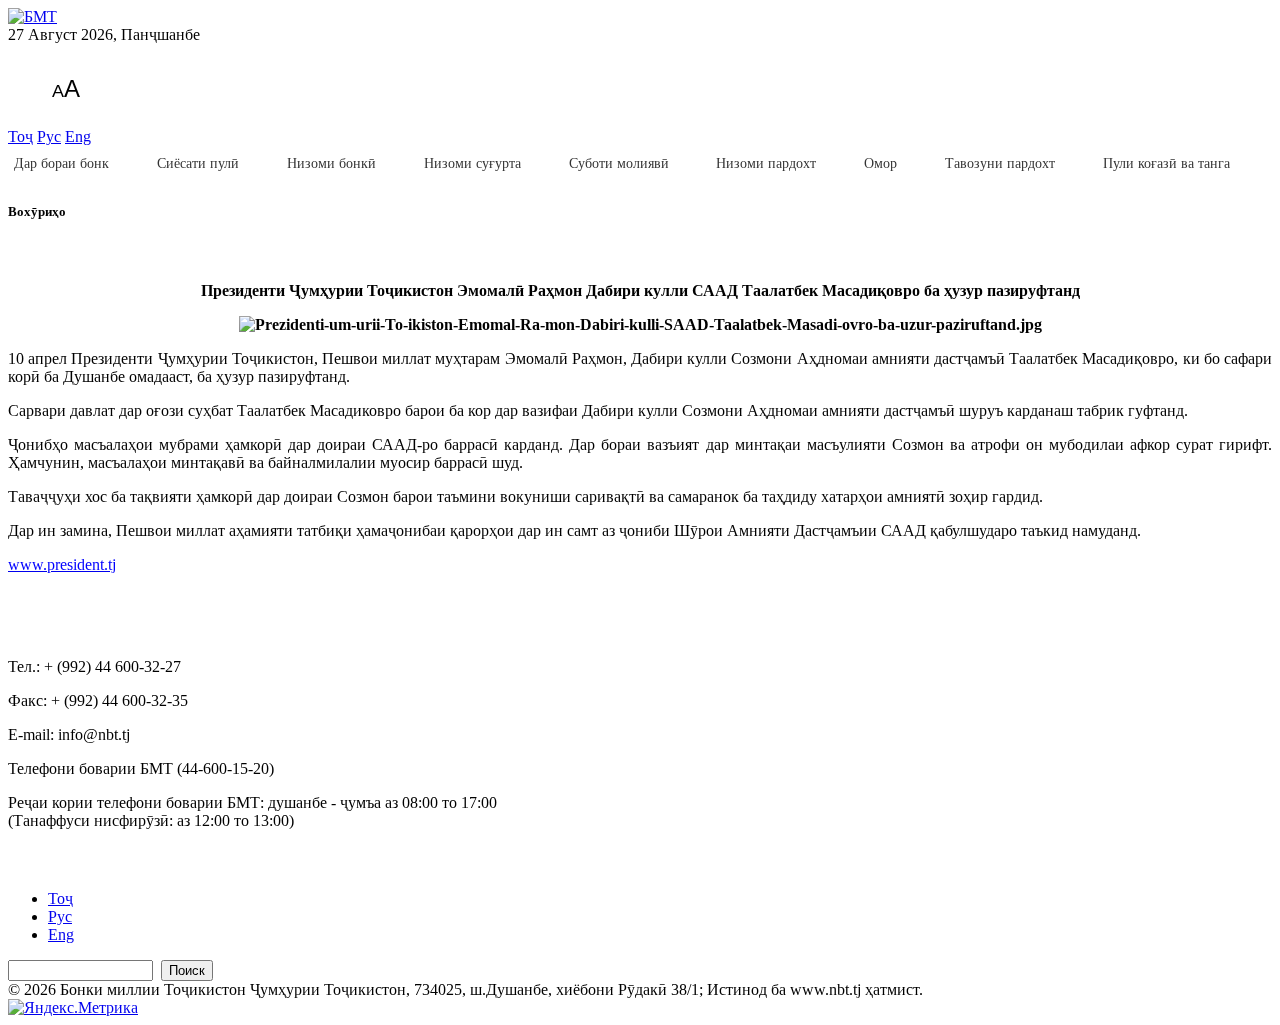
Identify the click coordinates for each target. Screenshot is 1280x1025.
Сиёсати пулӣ (198, 163)
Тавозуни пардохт (1000, 163)
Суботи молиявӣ (619, 163)
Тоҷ (20, 136)
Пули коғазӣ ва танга (1166, 163)
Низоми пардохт (766, 163)
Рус (49, 136)
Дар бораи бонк (61, 163)
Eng (78, 136)
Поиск (187, 970)
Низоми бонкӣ (331, 163)
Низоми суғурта (472, 163)
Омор (880, 163)
